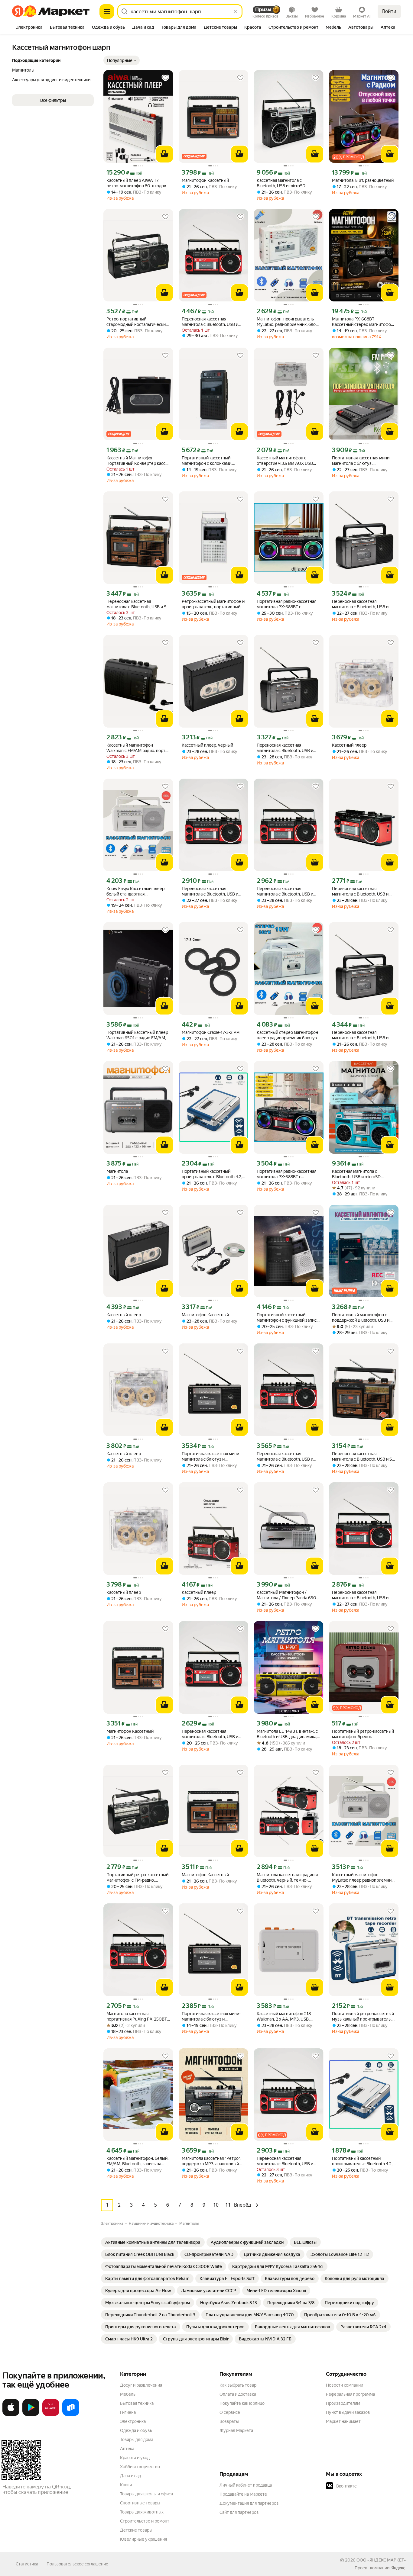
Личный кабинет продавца (246, 2485)
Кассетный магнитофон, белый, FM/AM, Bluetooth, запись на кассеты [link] (137, 2161)
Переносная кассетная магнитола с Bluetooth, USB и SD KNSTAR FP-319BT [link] (138, 604)
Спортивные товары (140, 2503)
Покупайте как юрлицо (242, 2403)
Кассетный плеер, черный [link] (207, 745)
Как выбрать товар (238, 2385)
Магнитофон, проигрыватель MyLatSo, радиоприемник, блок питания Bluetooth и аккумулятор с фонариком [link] (287, 322)
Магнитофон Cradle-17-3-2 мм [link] (211, 1032)
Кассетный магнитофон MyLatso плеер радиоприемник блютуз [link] (363, 1878)
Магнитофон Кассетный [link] (205, 180)
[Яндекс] (398, 2568)
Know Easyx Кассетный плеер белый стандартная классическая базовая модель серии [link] (136, 891)
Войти (389, 11)
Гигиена (128, 2412)
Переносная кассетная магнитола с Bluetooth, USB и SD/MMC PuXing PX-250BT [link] (210, 322)
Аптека (127, 2449)
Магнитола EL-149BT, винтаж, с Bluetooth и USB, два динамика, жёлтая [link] (287, 1734)
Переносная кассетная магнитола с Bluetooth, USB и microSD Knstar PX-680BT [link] (360, 604)
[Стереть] (235, 11)
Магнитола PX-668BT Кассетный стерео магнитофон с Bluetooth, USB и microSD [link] (363, 322)
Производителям (343, 2403)
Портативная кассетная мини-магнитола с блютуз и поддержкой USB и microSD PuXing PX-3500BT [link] (211, 1457)
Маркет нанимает (343, 2421)
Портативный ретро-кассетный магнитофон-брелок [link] (363, 1734)
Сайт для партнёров (239, 2512)
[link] (153, 2242)
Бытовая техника (137, 2403)
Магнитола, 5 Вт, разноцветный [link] (363, 180)
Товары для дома (137, 2439)
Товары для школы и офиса (146, 2494)
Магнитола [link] (117, 1171)
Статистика (27, 2564)
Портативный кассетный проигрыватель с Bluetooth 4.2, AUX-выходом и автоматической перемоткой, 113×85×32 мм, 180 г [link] (212, 1174)
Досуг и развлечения (141, 2385)
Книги (126, 2485)
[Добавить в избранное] (165, 78)
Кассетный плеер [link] (349, 745)
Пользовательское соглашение (77, 2564)
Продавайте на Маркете (243, 2494)
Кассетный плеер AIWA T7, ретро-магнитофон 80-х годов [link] (136, 183)
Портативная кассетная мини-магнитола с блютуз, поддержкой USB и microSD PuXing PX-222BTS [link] (361, 461)
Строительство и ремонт (145, 2521)
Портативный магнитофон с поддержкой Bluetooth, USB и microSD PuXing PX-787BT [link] (361, 1318)
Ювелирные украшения (143, 2539)
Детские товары (136, 2530)
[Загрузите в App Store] (11, 2415)
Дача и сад (130, 2476)
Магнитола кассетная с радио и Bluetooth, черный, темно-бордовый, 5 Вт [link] (287, 1878)
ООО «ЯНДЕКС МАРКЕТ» (381, 2560)
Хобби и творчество (140, 2467)
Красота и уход (135, 2458)
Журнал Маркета (236, 2430)
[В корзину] (164, 154)
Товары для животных (142, 2512)
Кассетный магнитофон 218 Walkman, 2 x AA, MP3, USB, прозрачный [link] (284, 2016)
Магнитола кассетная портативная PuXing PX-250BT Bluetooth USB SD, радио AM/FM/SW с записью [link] (137, 2016)
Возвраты (229, 2421)
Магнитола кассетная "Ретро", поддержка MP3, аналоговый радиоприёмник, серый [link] (211, 2161)
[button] (122, 60)
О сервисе (230, 2412)
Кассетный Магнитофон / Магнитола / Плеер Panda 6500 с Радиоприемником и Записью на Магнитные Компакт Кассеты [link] (288, 1595)
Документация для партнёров (249, 2503)
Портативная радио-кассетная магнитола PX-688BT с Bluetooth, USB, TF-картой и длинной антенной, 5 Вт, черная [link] (288, 604)
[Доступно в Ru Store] (71, 2415)
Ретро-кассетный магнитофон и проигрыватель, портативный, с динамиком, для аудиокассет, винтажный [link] (213, 604)
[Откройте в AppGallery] (51, 2415)
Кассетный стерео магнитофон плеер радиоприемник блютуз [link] (287, 1035)
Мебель (128, 2394)
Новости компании (345, 2385)
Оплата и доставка (238, 2394)
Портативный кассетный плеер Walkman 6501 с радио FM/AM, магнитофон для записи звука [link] (137, 1035)
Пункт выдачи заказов (348, 2412)
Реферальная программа (350, 2394)
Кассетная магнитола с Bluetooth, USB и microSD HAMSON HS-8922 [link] (281, 183)
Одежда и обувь (136, 2430)
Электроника (133, 2421)
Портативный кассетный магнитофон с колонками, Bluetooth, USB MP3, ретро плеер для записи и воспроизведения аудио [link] (208, 461)
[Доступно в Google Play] (31, 2415)
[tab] (29, 28)
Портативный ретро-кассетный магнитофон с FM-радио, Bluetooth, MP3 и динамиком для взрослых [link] (138, 1878)
